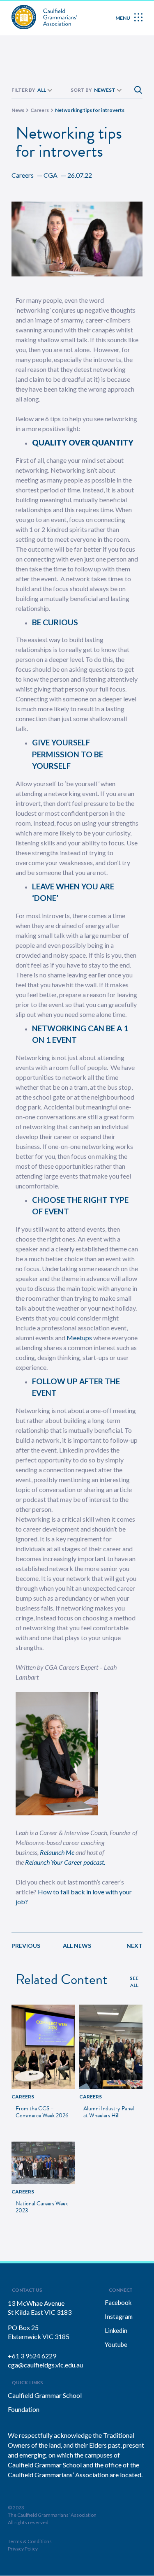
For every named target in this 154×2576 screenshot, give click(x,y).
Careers (23, 175)
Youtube (116, 2344)
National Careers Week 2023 (42, 2207)
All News (77, 1946)
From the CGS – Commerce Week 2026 (42, 2112)
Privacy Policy (23, 2549)
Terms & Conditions (30, 2541)
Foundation (24, 2409)
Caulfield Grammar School (45, 2395)
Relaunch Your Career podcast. (65, 1862)
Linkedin (116, 2330)
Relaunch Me (57, 1852)
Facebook (118, 2302)
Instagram (119, 2316)
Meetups (79, 1338)
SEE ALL (134, 1982)
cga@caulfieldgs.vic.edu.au (45, 2365)
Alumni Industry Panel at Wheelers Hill (109, 2112)
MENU (123, 18)
